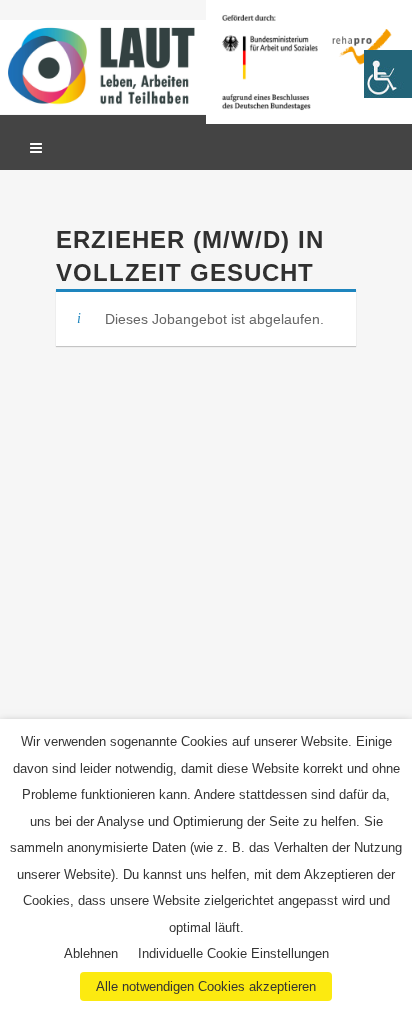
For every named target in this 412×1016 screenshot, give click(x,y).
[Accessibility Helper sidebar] (388, 74)
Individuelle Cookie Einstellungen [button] (233, 953)
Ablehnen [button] (91, 953)
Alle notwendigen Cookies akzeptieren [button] (206, 986)
